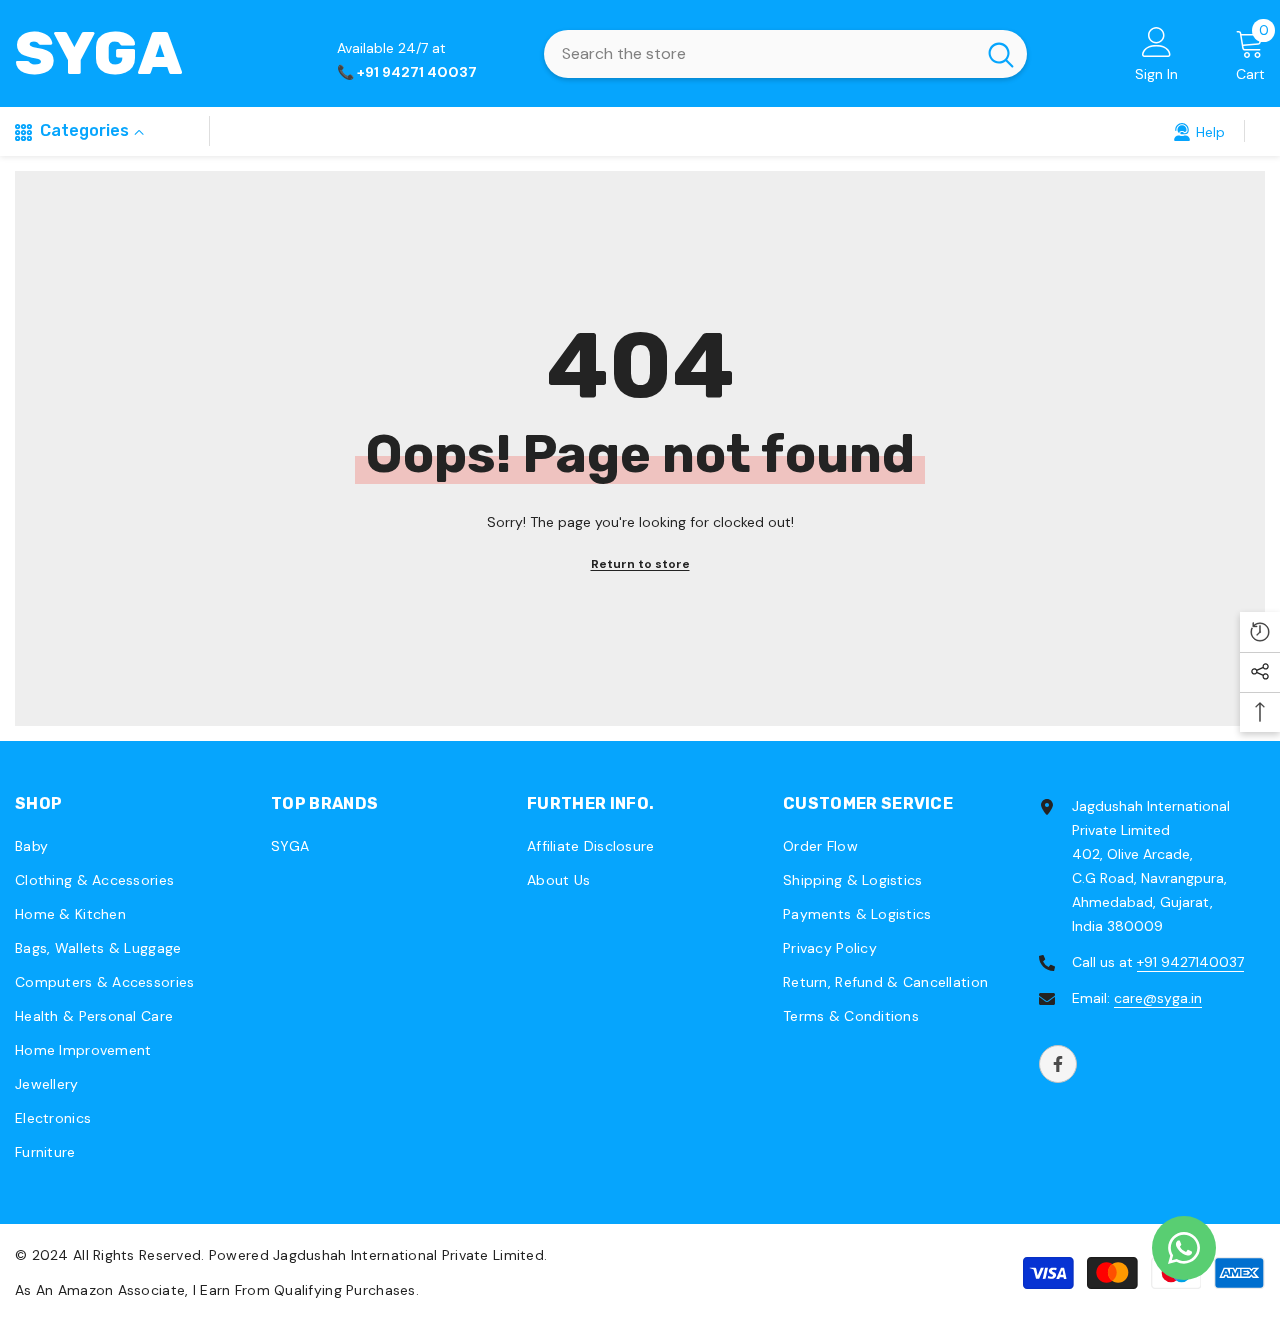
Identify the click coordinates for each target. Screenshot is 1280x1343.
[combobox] (759, 54)
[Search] (785, 54)
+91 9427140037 (1190, 962)
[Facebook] (1058, 1064)
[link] (1199, 131)
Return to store (640, 564)
